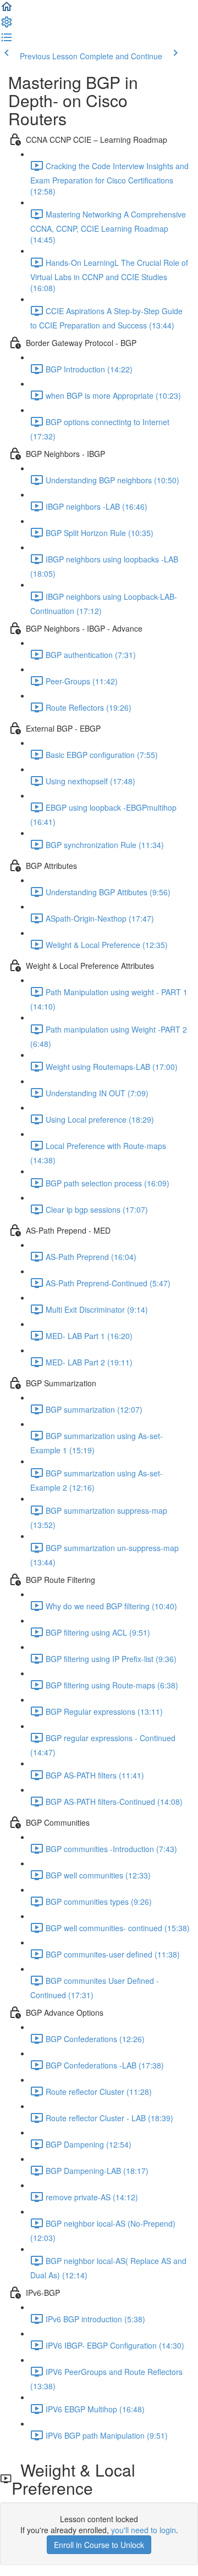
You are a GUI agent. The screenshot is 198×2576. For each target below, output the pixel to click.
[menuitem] (7, 25)
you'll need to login (144, 2530)
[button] (7, 10)
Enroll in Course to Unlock (99, 2545)
